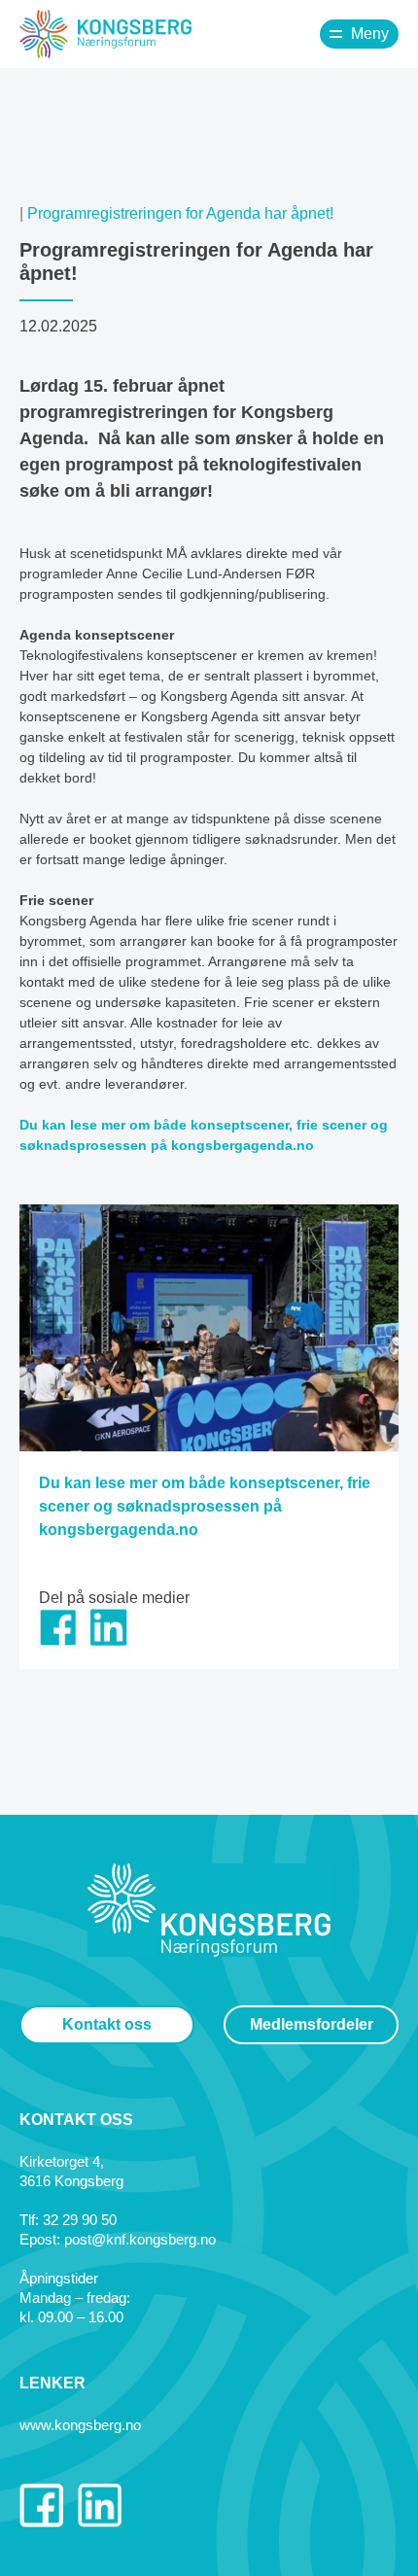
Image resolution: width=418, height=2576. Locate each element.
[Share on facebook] (58, 1644)
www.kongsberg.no (80, 2425)
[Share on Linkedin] (108, 1644)
